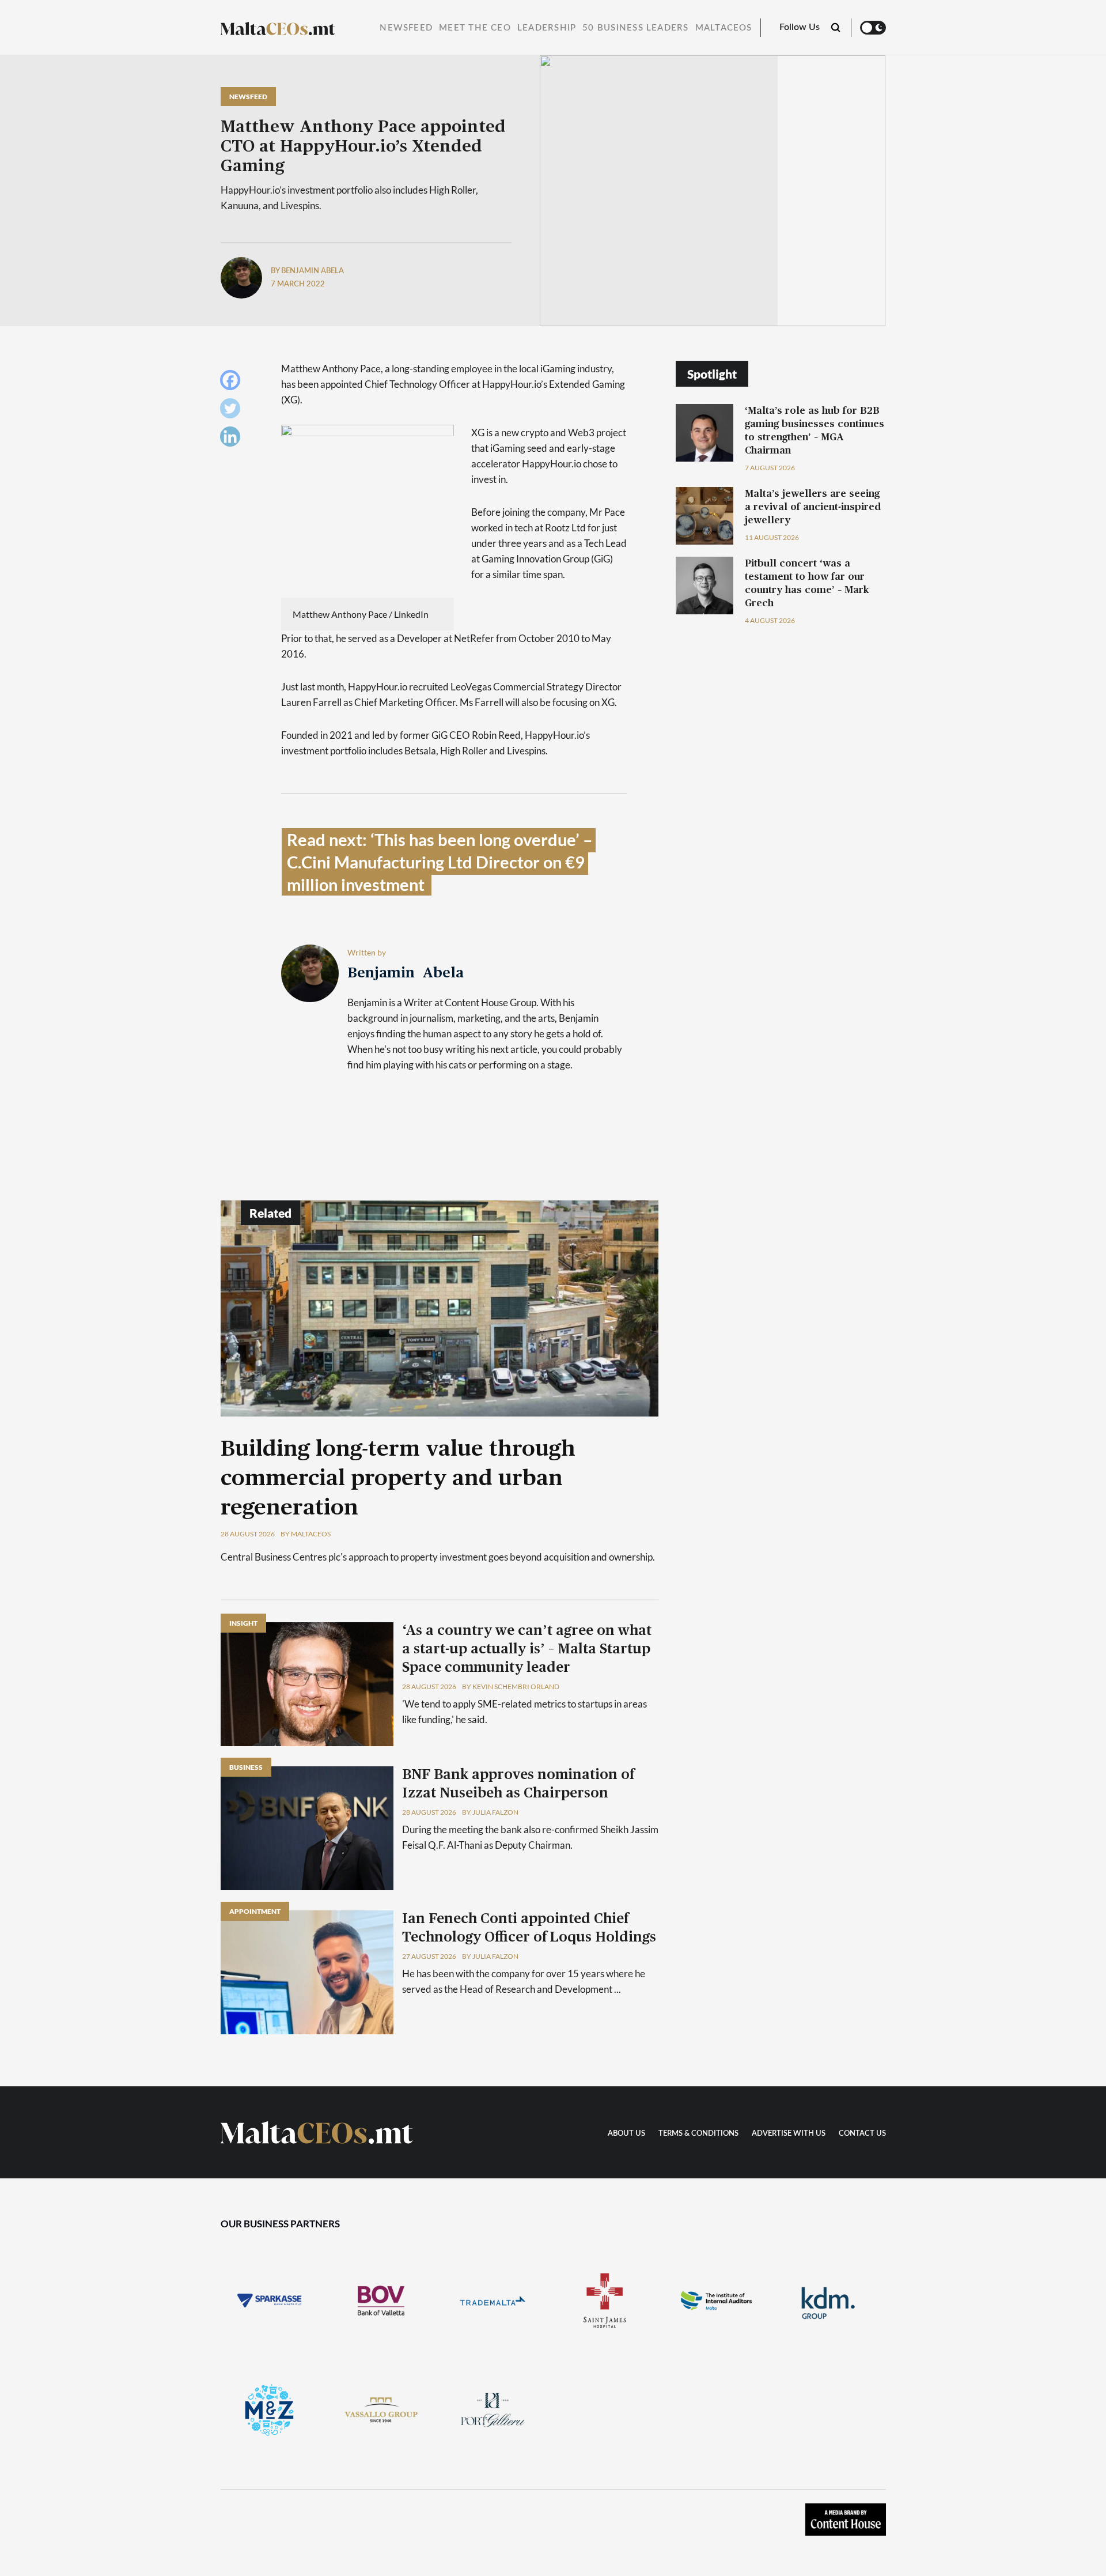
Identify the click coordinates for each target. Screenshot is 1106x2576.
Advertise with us (789, 2134)
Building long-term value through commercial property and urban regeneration (398, 1479)
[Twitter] (233, 411)
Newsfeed (406, 28)
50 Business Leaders (635, 28)
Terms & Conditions (698, 2134)
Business (246, 1767)
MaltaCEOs (724, 28)
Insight (243, 1623)
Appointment (255, 1911)
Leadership (547, 28)
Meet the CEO (475, 28)
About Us (626, 2134)
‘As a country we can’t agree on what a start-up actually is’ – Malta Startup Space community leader (527, 1649)
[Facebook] (233, 383)
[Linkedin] (233, 439)
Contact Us (862, 2134)
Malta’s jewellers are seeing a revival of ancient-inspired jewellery (813, 507)
